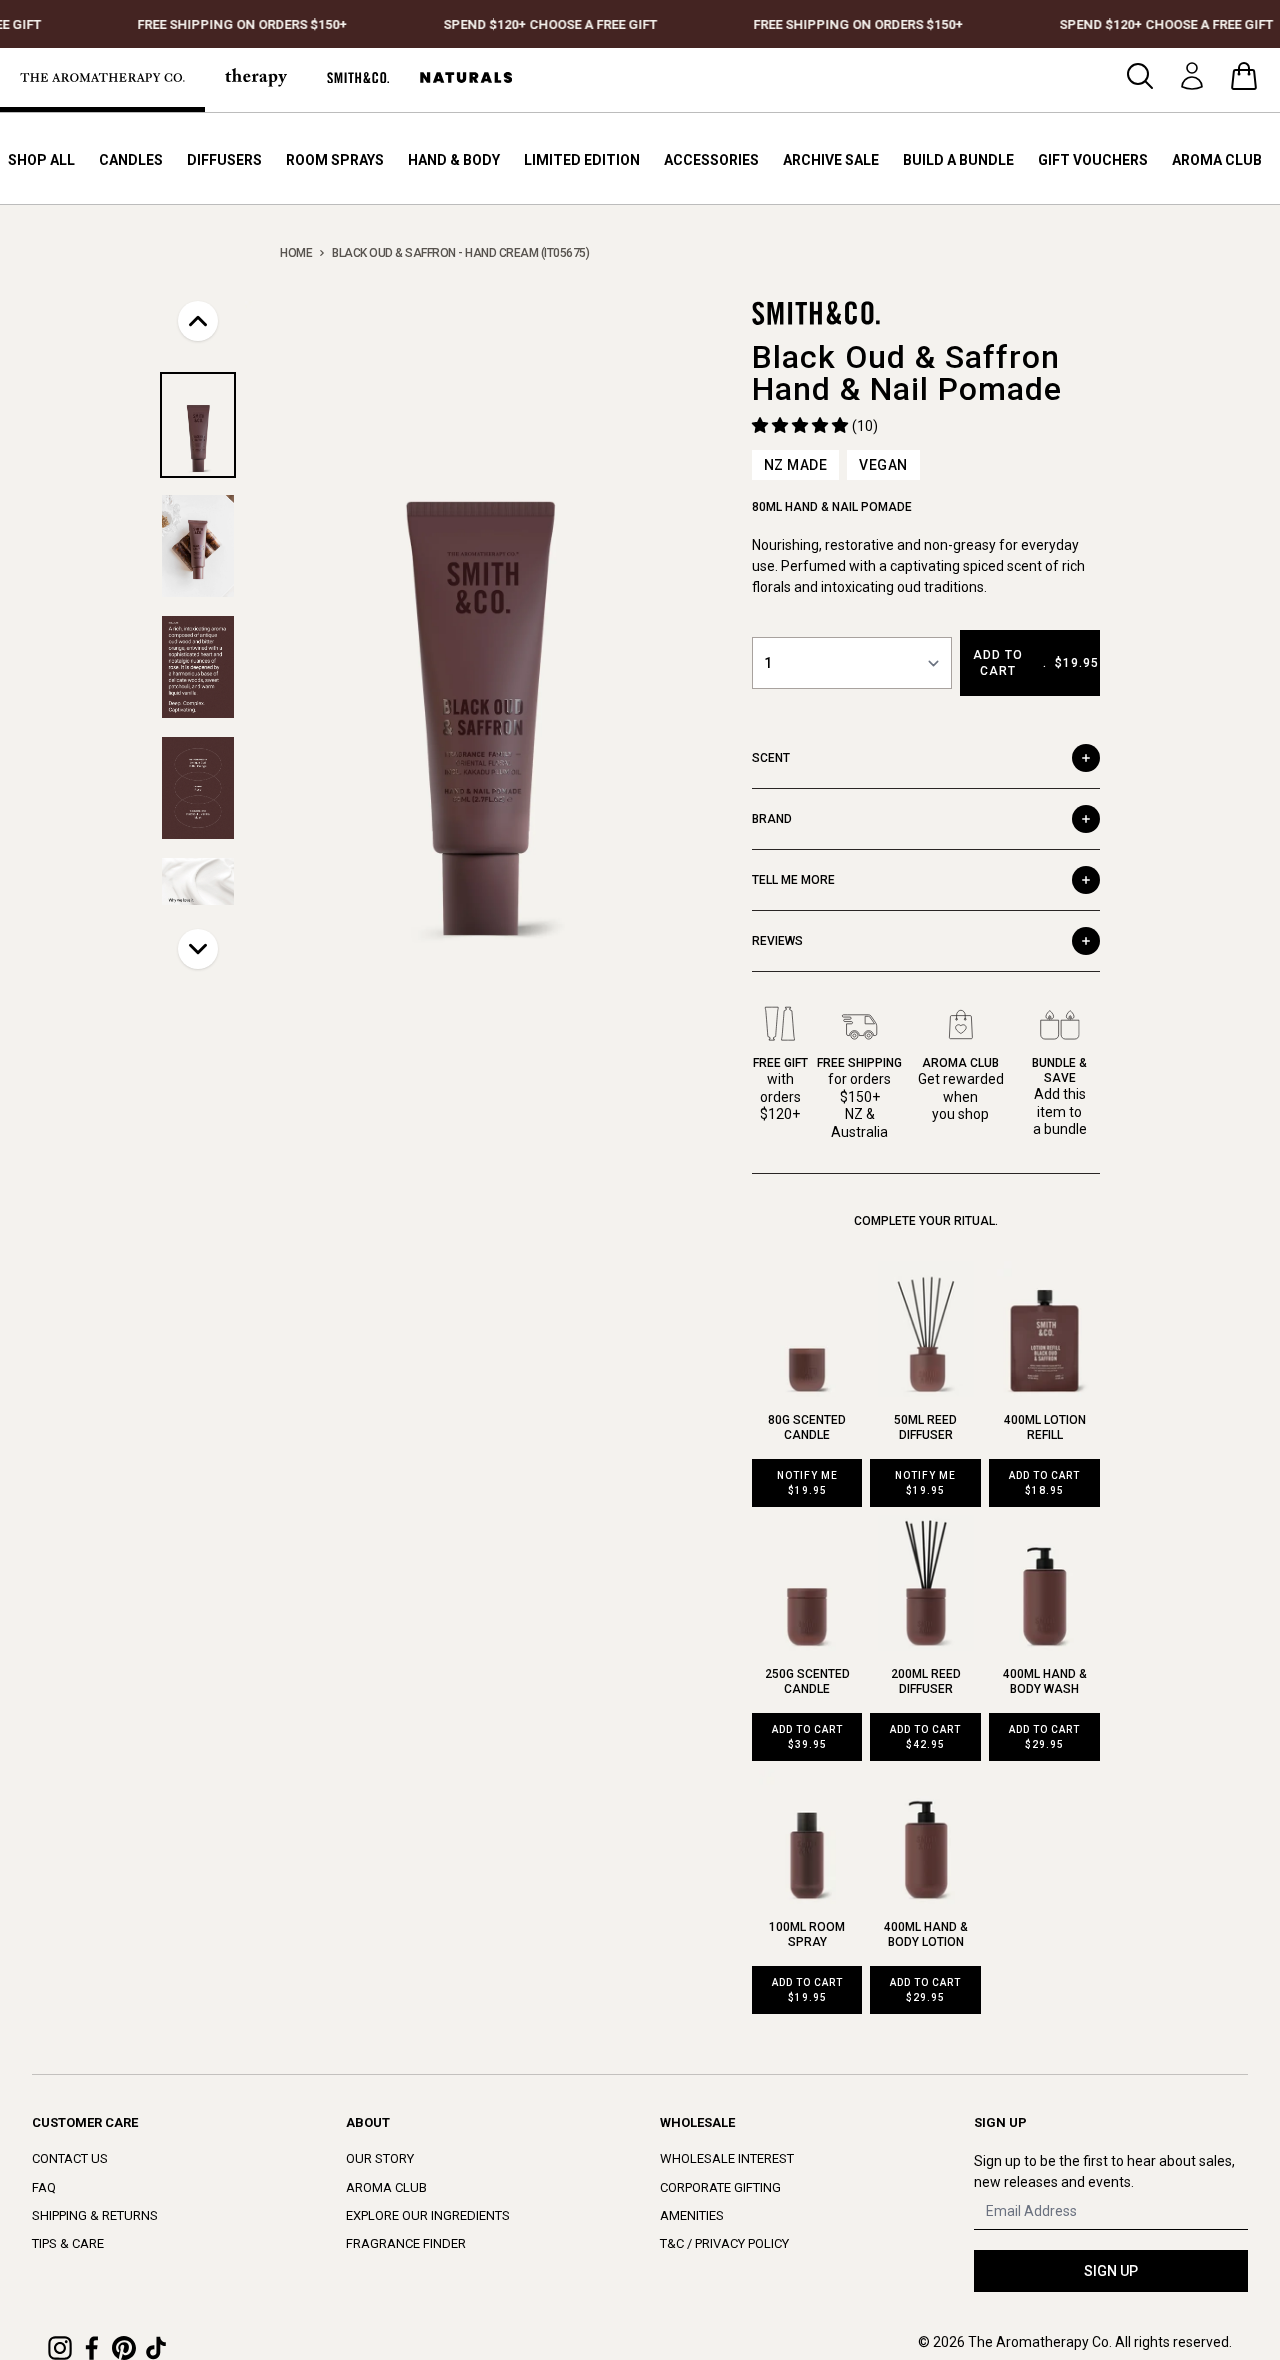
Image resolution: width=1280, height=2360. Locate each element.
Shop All (41, 160)
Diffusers (224, 160)
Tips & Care (68, 2243)
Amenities (692, 2215)
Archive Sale (831, 160)
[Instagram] (60, 2348)
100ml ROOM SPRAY (807, 1934)
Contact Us (70, 2158)
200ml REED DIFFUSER (926, 1681)
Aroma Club (1217, 160)
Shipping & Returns (95, 2215)
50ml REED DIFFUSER (925, 1427)
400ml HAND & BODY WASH (1045, 1681)
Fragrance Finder (406, 2243)
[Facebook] (92, 2348)
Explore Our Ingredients (428, 2215)
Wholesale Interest (727, 2158)
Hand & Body (454, 160)
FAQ (44, 2187)
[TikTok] (156, 2348)
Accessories (711, 160)
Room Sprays (335, 160)
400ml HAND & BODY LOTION (926, 1934)
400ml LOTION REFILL (1045, 1427)
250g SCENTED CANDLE (807, 1681)
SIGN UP (1111, 2271)
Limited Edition (582, 160)
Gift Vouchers (1093, 160)
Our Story (380, 2158)
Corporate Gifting (720, 2187)
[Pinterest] (124, 2348)
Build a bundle (958, 160)
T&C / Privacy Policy (724, 2243)
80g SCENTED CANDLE (807, 1427)
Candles (131, 160)
